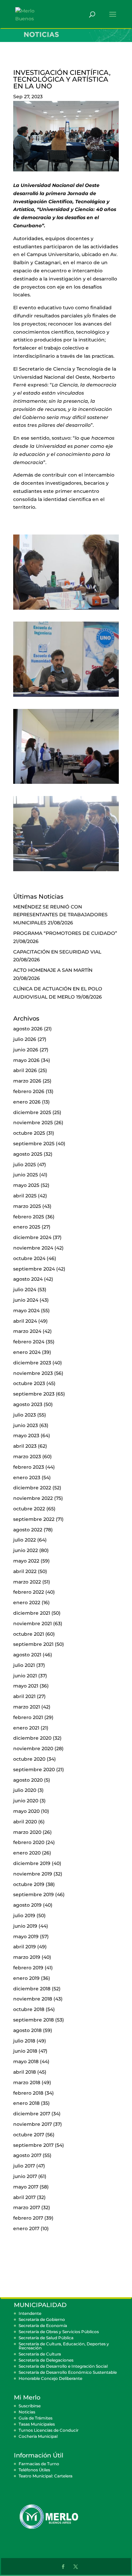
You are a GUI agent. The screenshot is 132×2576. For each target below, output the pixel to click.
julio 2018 (24, 2041)
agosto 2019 (27, 1905)
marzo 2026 (27, 1081)
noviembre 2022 (33, 1498)
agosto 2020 (28, 1780)
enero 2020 (27, 1853)
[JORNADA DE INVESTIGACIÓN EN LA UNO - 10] (66, 697)
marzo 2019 (27, 1957)
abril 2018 (25, 2072)
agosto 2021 (27, 1655)
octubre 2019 (29, 1884)
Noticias (27, 2412)
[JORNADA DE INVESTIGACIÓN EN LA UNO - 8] (66, 871)
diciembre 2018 (32, 1989)
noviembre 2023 (33, 1373)
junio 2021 (25, 1676)
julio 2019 (24, 1915)
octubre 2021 (29, 1634)
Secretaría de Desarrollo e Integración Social (63, 2366)
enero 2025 (27, 1227)
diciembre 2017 (32, 2114)
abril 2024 (25, 1321)
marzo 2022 (27, 1582)
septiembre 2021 (33, 1644)
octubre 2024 (29, 1258)
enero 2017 (26, 2228)
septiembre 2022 (34, 1519)
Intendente (30, 2313)
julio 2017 (24, 2166)
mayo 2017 (26, 2187)
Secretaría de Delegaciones (46, 2360)
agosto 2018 (27, 2030)
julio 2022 (25, 1540)
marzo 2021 (27, 1707)
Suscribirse (30, 2406)
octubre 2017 (29, 2135)
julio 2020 (25, 1790)
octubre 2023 (29, 1383)
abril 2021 (24, 1696)
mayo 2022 (26, 1561)
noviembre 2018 (33, 1999)
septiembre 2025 (34, 1144)
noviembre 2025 (33, 1123)
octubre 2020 (29, 1759)
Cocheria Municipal (38, 2436)
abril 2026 (25, 1070)
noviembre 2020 (33, 1748)
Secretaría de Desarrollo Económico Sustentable (68, 2372)
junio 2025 (26, 1175)
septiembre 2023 (34, 1394)
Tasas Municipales (37, 2424)
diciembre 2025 (32, 1112)
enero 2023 (27, 1478)
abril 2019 (25, 1947)
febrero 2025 (29, 1217)
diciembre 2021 (32, 1613)
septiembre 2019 (34, 1894)
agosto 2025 (28, 1154)
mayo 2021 (26, 1686)
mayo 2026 (26, 1060)
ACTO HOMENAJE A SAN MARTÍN (53, 970)
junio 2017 (25, 2176)
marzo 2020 (27, 1832)
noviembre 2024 (33, 1248)
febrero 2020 (29, 1842)
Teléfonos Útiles (34, 2470)
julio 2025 (25, 1165)
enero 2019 (26, 1978)
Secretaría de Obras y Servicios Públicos (59, 2332)
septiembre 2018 (34, 2020)
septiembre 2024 (34, 1269)
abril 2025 (25, 1196)
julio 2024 (25, 1290)
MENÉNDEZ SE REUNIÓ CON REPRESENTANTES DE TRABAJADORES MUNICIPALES (60, 915)
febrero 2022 (29, 1592)
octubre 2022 (29, 1509)
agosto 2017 (27, 2155)
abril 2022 (25, 1571)
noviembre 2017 (32, 2124)
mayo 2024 (26, 1311)
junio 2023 (26, 1425)
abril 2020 (25, 1822)
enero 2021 (26, 1728)
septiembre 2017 (33, 2145)
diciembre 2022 (32, 1488)
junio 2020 (26, 1801)
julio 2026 (25, 1039)
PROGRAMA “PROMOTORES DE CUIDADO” (65, 933)
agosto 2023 (28, 1404)
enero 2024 (27, 1352)
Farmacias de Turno (39, 2464)
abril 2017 (24, 2197)
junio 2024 (26, 1300)
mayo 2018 (26, 2061)
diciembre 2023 (32, 1363)
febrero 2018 (28, 2093)
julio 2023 (25, 1415)
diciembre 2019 (32, 1863)
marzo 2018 (27, 2082)
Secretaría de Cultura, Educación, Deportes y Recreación (64, 2346)
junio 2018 (25, 2051)
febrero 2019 (28, 1968)
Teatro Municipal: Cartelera (46, 2476)
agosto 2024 (28, 1279)
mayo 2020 (26, 1811)
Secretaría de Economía (43, 2326)
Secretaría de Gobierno (42, 2319)
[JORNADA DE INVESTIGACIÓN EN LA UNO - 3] (66, 784)
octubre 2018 (29, 2009)
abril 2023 (25, 1446)
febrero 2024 (29, 1342)
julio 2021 (24, 1665)
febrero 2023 (29, 1467)
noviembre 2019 (33, 1874)
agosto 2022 (28, 1530)
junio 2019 (25, 1926)
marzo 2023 (27, 1457)
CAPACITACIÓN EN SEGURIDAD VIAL (57, 952)
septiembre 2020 (34, 1769)
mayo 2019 (26, 1936)
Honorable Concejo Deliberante (50, 2378)
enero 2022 (27, 1603)
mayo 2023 (26, 1436)
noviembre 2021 (32, 1624)
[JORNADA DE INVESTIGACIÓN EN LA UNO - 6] (66, 610)
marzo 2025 (27, 1206)
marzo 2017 (27, 2207)
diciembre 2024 (32, 1237)
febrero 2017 (28, 2218)
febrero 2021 (28, 1717)
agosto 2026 (28, 1029)
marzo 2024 (27, 1331)
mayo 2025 (26, 1185)
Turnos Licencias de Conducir (49, 2430)
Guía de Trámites (36, 2418)
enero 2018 (26, 2103)
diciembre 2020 (32, 1738)
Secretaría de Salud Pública (46, 2338)
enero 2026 (27, 1102)
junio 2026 (26, 1050)
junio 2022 (26, 1550)
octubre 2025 (29, 1133)
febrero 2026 (29, 1091)
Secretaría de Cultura (40, 2354)
